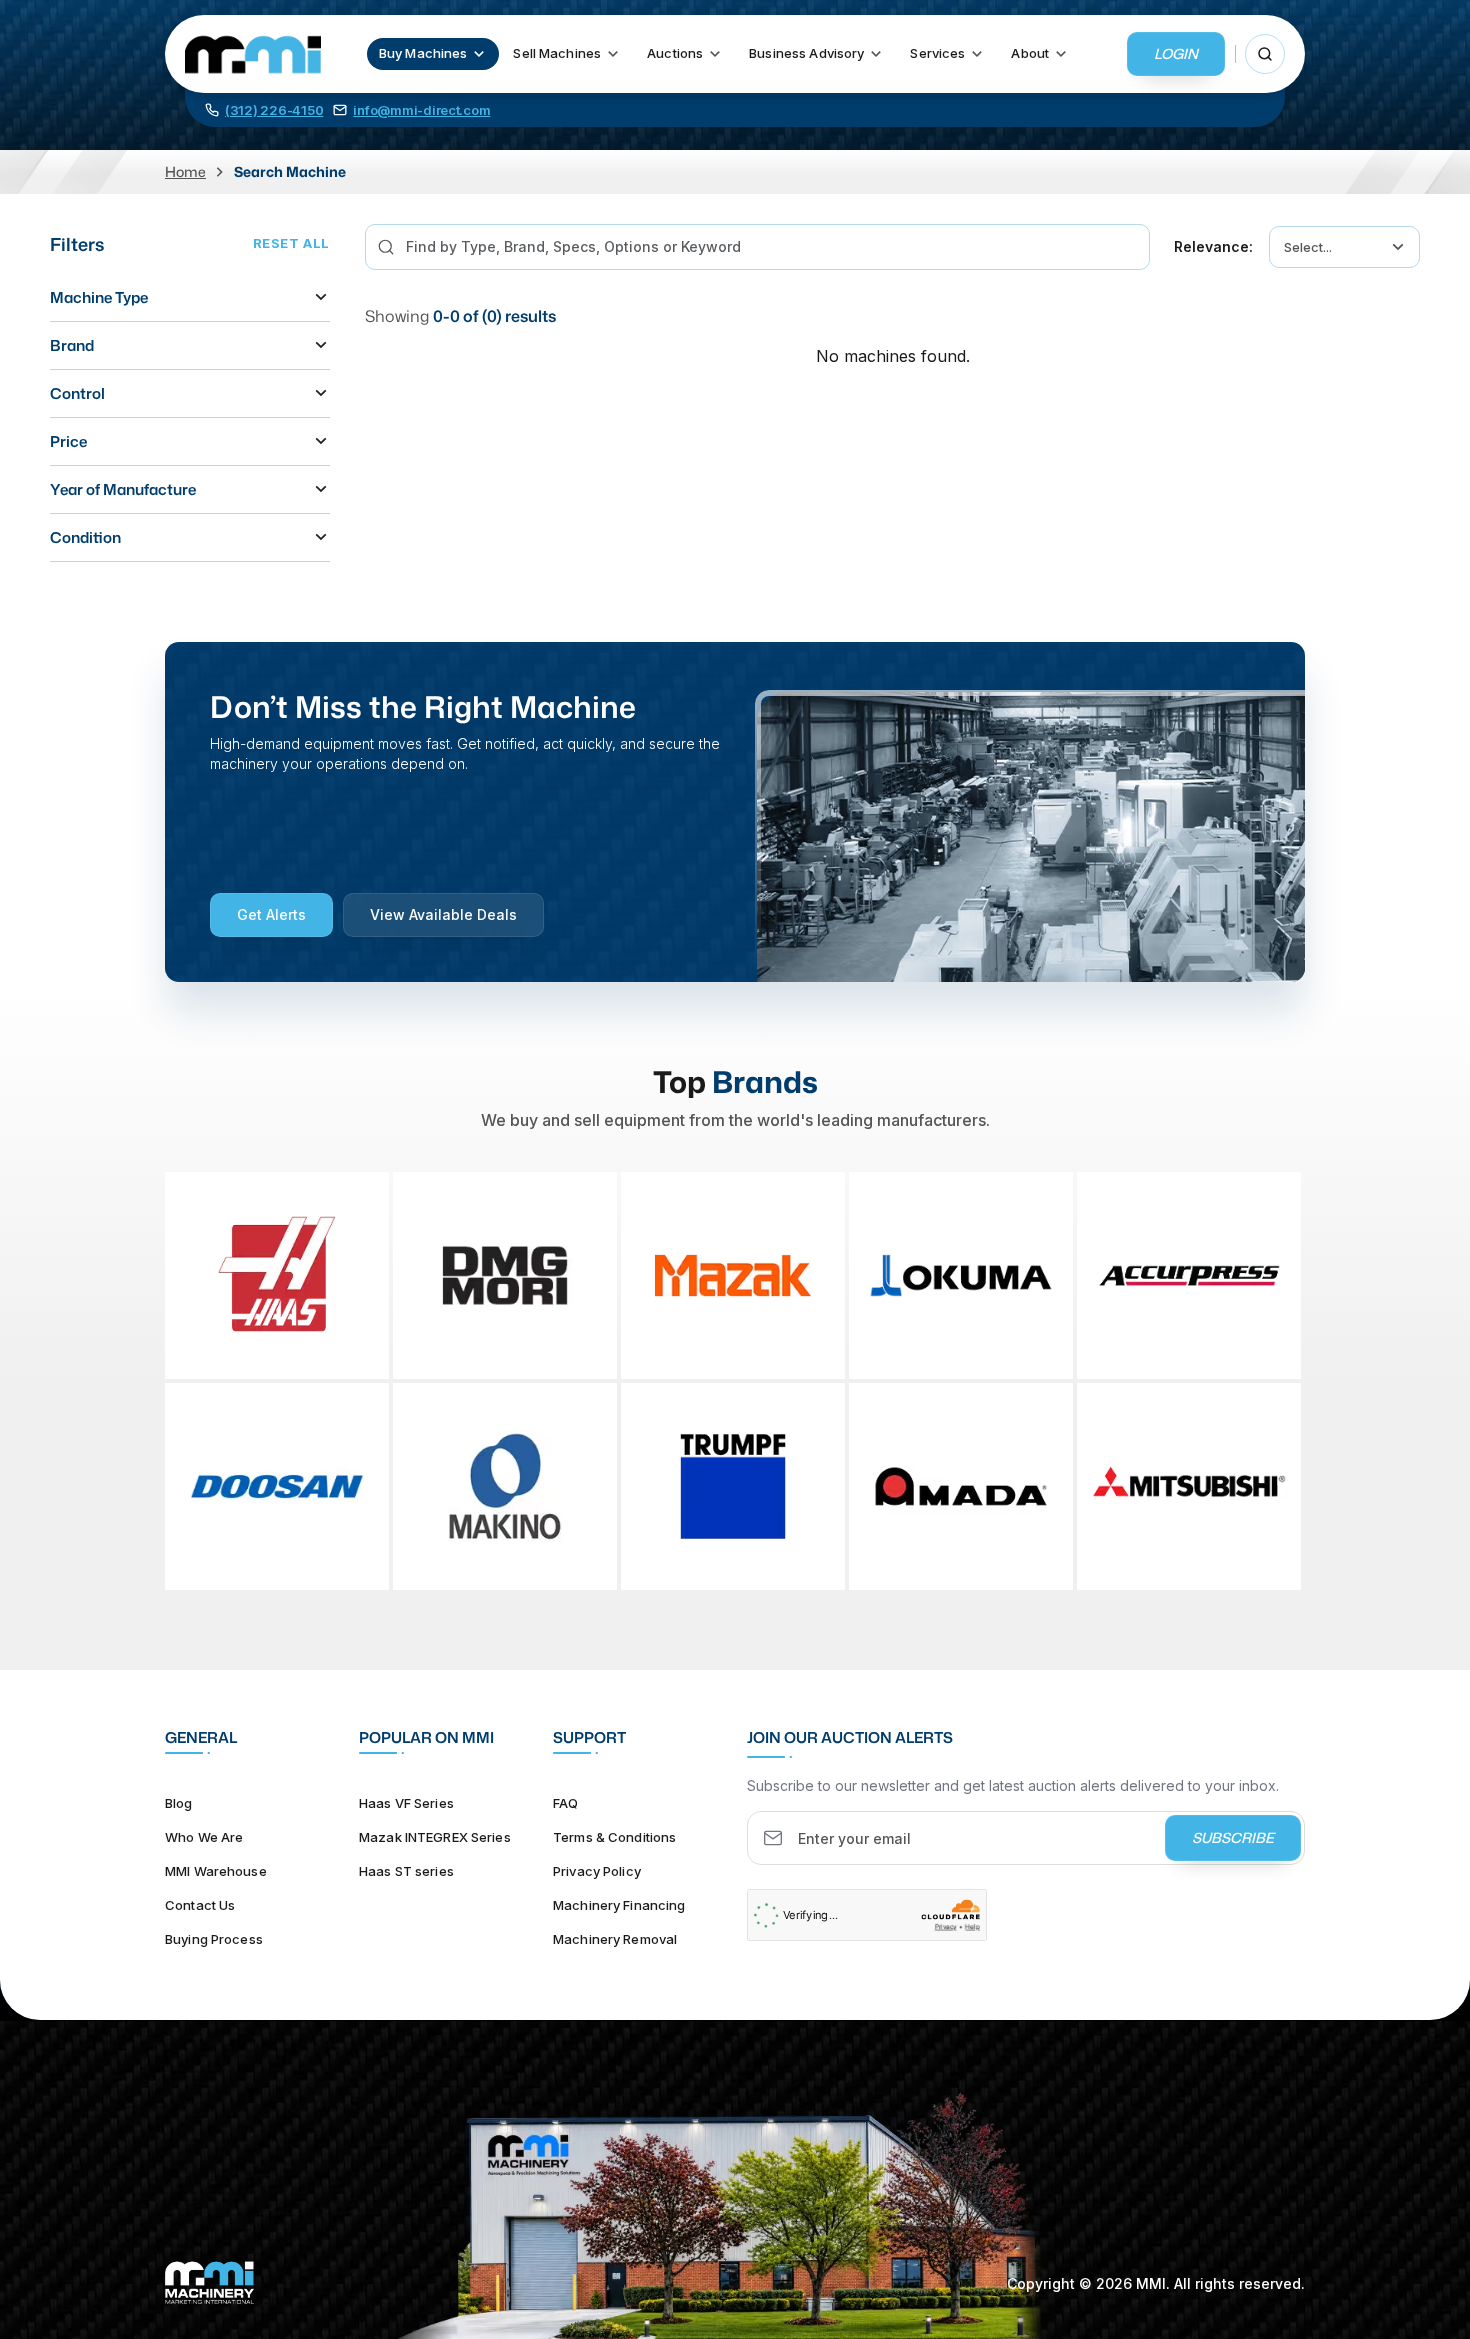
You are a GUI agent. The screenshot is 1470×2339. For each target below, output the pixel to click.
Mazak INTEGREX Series (435, 1837)
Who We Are (204, 1837)
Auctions (675, 53)
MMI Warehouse (216, 1871)
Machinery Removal (615, 1939)
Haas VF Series (406, 1803)
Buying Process (214, 1939)
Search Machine (290, 171)
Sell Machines (557, 53)
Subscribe (1233, 1837)
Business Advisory (806, 53)
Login (1176, 53)
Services (937, 53)
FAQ (565, 1803)
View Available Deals (443, 914)
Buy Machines (423, 53)
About (1030, 53)
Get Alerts (271, 914)
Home (185, 171)
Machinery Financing (619, 1905)
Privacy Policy (597, 1871)
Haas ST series (406, 1871)
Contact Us (200, 1905)
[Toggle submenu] (479, 54)
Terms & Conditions (614, 1837)
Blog (179, 1803)
